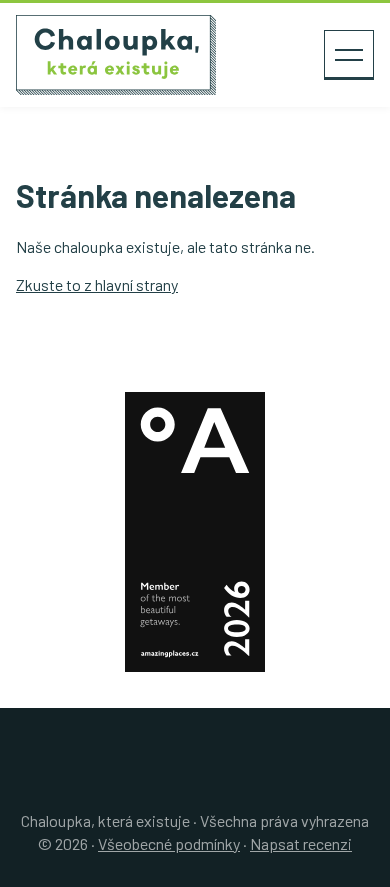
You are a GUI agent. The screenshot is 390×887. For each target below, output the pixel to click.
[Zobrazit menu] (349, 55)
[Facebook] (187, 781)
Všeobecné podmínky (169, 843)
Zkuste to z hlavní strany (97, 284)
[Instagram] (203, 781)
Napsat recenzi (301, 843)
